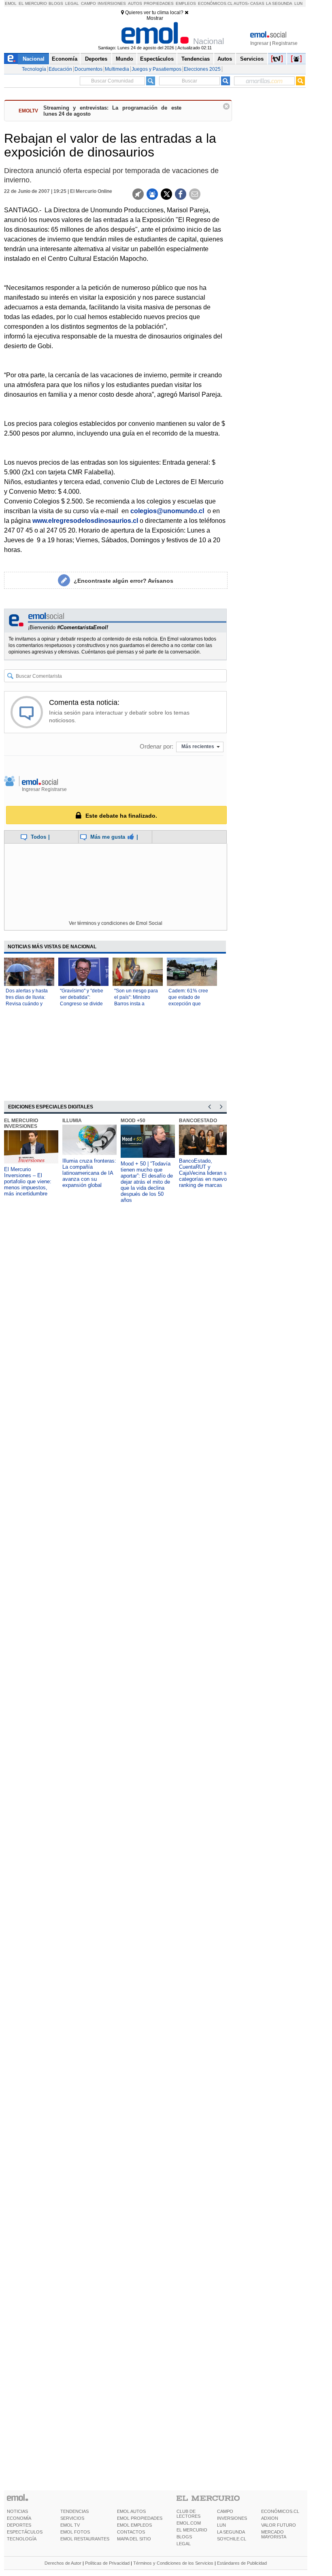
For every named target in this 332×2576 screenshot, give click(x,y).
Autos (135, 3)
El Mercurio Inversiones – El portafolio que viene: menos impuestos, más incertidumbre (28, 1181)
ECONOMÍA (19, 2518)
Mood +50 (133, 1121)
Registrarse (285, 43)
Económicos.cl (215, 3)
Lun (298, 3)
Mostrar (155, 18)
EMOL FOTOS (75, 2532)
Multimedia (117, 69)
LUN (221, 2525)
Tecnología (34, 69)
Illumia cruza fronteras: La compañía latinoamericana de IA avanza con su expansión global (89, 1173)
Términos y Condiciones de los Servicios (173, 2563)
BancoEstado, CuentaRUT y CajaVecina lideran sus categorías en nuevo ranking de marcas (206, 1173)
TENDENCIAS (74, 2511)
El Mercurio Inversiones (21, 1123)
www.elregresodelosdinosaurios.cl (85, 521)
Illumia (72, 1121)
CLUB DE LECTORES (188, 2514)
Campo (88, 3)
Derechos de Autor (63, 2563)
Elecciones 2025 (202, 69)
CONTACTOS (131, 2532)
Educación (60, 69)
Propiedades (159, 3)
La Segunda (279, 3)
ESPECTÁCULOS (25, 2532)
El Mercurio (33, 3)
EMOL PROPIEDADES (140, 2518)
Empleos (186, 3)
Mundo (125, 59)
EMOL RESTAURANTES (85, 2539)
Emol (11, 3)
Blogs (56, 3)
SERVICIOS (72, 2518)
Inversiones (112, 3)
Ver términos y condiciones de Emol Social (116, 923)
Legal (72, 3)
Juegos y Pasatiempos (156, 69)
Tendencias (196, 59)
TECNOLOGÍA (22, 2539)
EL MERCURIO (192, 2530)
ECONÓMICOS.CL (280, 2511)
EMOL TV (70, 2525)
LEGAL (184, 2544)
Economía (65, 59)
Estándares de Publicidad (242, 2563)
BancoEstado (198, 1121)
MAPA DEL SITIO (134, 2539)
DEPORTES (19, 2525)
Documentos (88, 69)
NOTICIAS (17, 2511)
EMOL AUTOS (131, 2511)
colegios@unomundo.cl (167, 511)
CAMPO (225, 2511)
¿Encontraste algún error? (123, 581)
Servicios (252, 59)
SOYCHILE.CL (232, 2539)
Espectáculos (157, 59)
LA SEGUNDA (231, 2532)
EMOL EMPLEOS (134, 2525)
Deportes (96, 59)
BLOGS (184, 2537)
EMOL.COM (189, 2523)
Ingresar (259, 43)
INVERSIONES (232, 2518)
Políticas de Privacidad (107, 2563)
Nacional (34, 59)
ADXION (270, 2518)
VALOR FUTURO (279, 2525)
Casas (257, 3)
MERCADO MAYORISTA (274, 2534)
